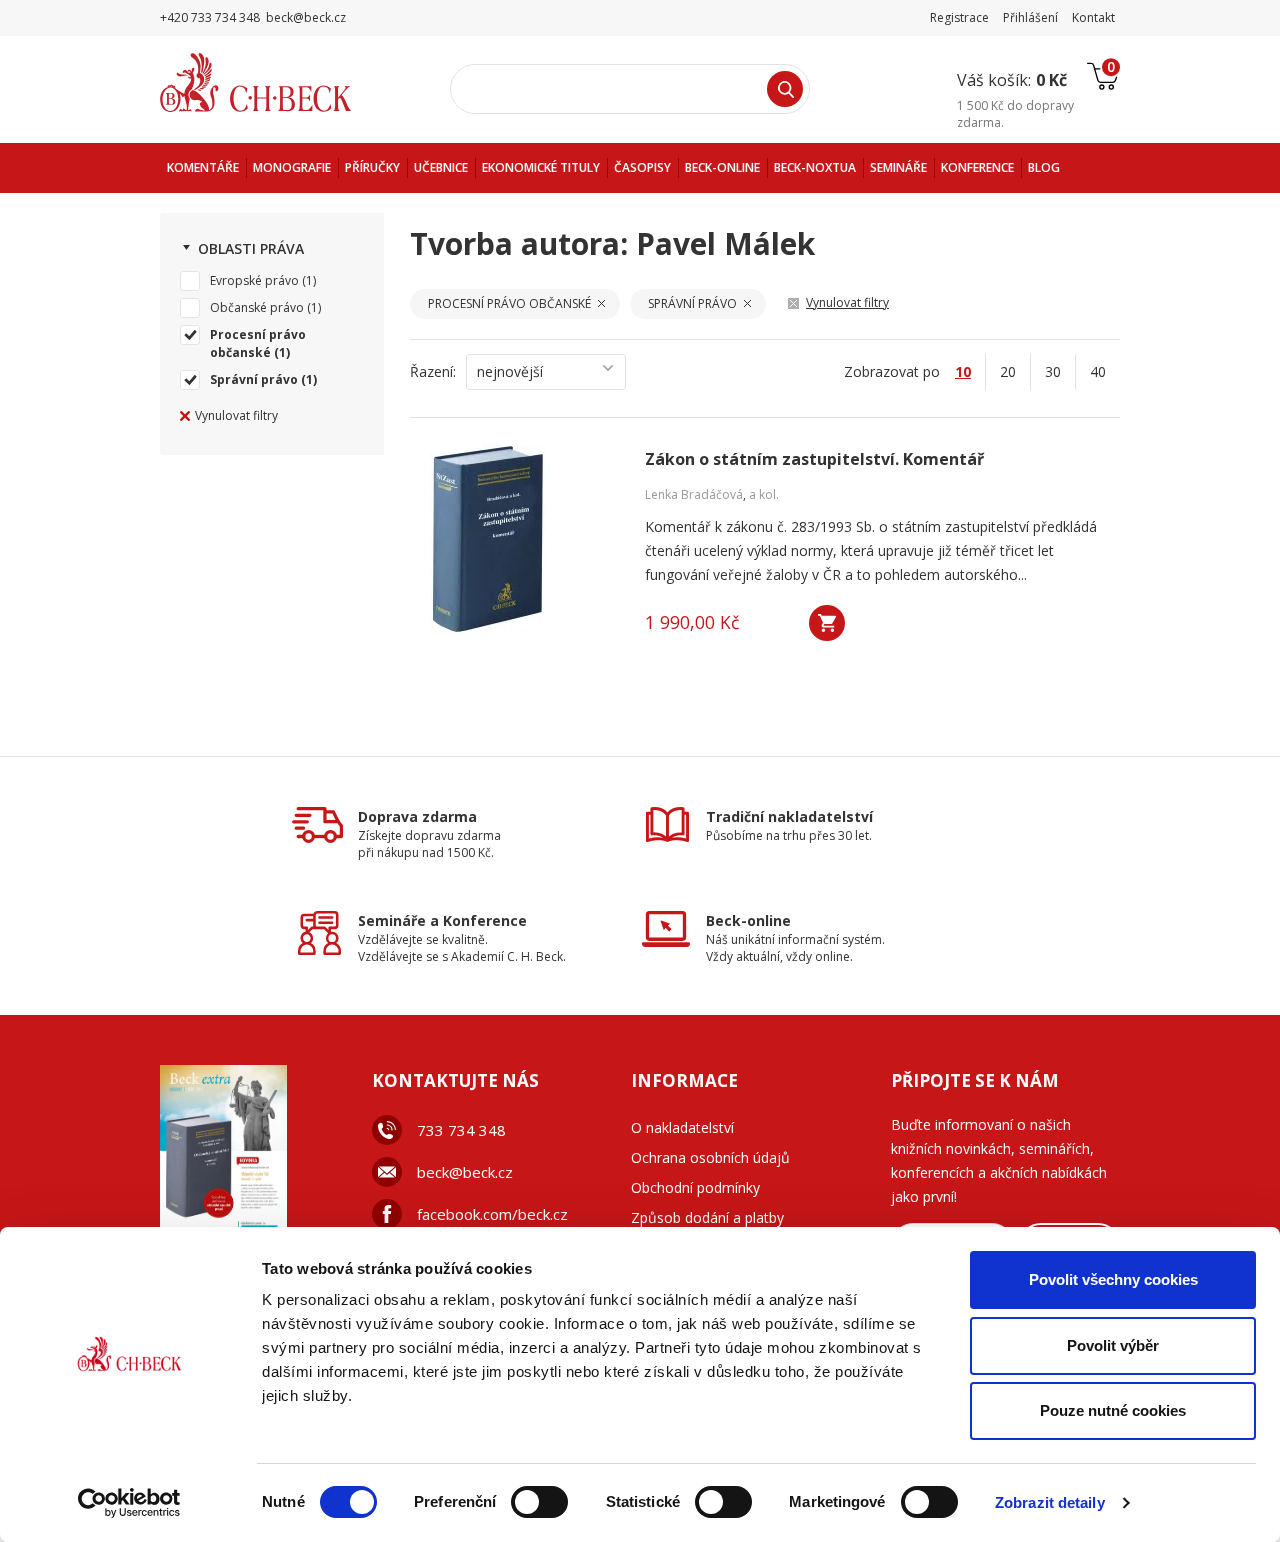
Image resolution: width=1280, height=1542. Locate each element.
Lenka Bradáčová (694, 494)
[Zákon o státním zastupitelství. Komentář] (525, 539)
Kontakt (1093, 17)
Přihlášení (1030, 17)
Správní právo (254, 379)
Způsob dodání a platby (707, 1217)
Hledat (785, 89)
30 (1053, 371)
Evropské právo (254, 280)
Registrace (959, 17)
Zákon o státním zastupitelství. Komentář (814, 459)
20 (1008, 371)
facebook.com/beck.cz (492, 1214)
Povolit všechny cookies (1113, 1279)
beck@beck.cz (465, 1172)
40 (1098, 371)
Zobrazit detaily (1050, 1502)
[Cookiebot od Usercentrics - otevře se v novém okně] (129, 1503)
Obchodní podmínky (695, 1187)
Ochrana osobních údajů (710, 1157)
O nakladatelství (682, 1127)
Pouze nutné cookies (1113, 1410)
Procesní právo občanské (258, 343)
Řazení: (433, 371)
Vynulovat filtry (236, 415)
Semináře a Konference (442, 920)
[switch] (539, 1502)
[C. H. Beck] (283, 82)
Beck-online (748, 920)
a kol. (764, 494)
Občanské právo (257, 307)
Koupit (827, 623)
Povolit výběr (1113, 1345)
